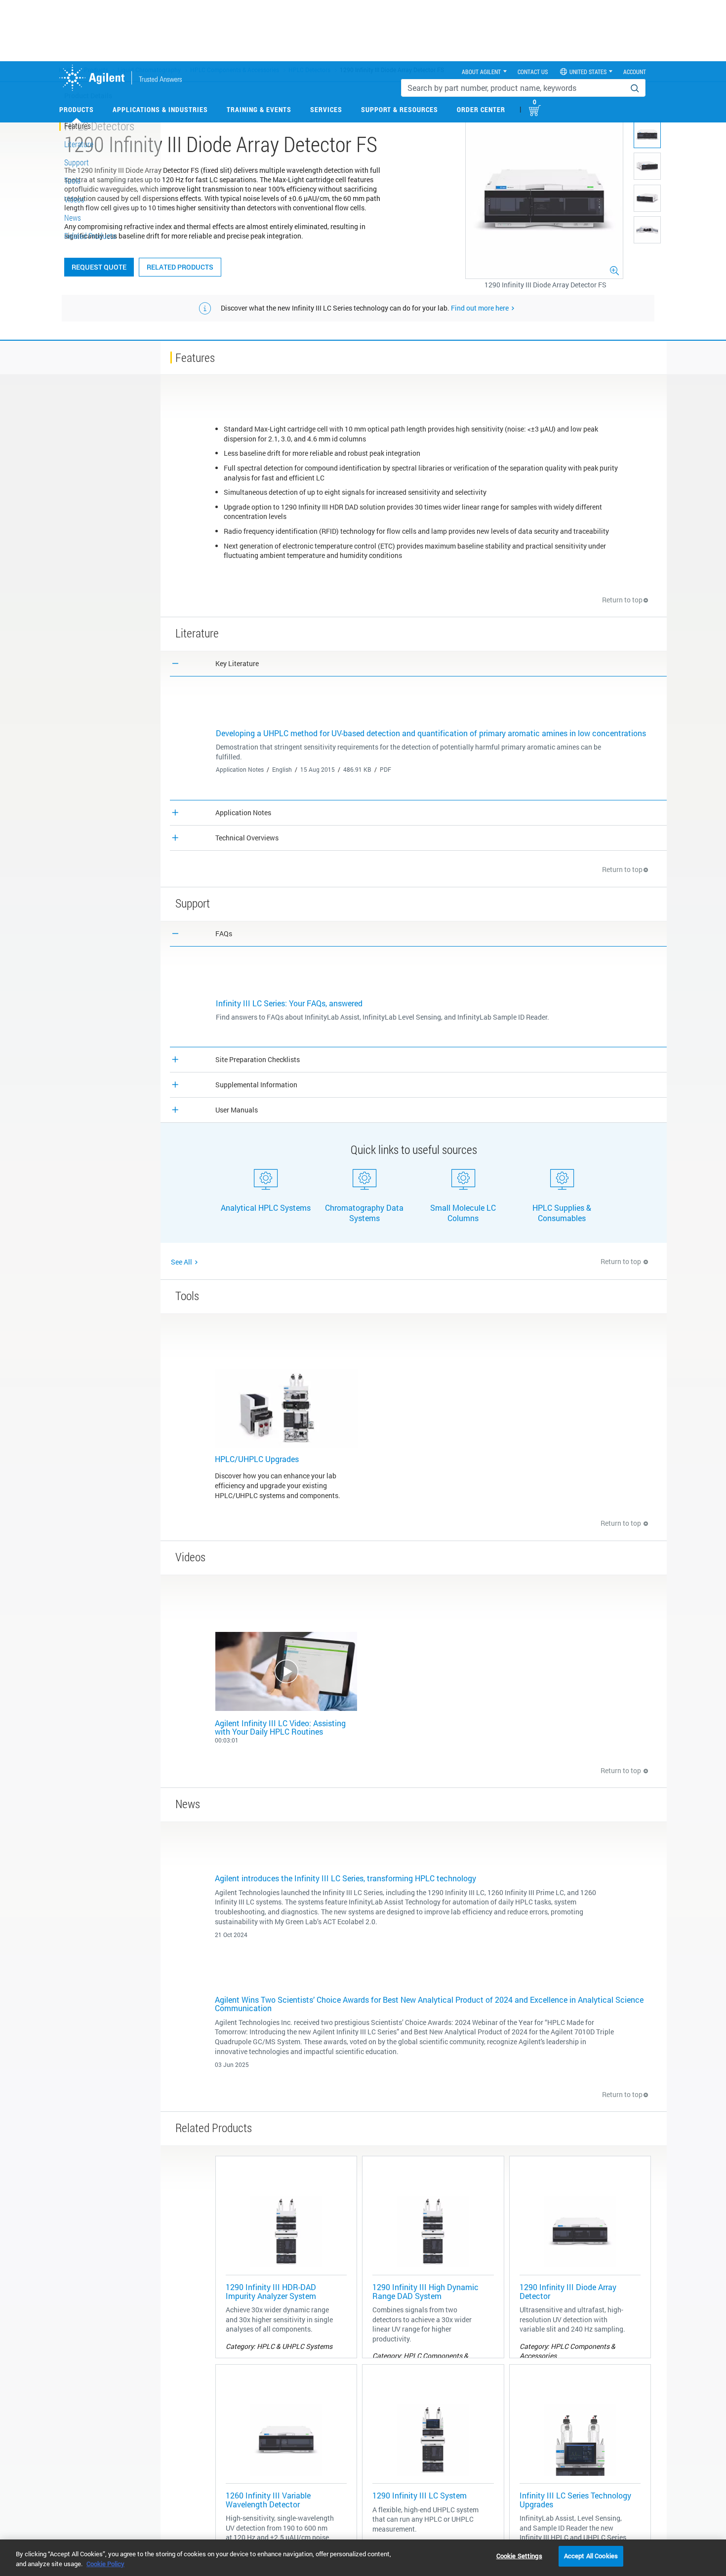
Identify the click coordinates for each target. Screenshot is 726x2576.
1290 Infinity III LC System (420, 2495)
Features (78, 126)
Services (326, 109)
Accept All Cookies (591, 2556)
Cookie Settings (519, 2556)
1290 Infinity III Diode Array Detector (568, 2291)
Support (77, 162)
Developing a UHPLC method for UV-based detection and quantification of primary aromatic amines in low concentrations (431, 733)
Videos (74, 199)
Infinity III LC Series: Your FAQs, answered (289, 1003)
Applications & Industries (160, 109)
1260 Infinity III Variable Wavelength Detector (268, 2500)
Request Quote (99, 267)
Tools (72, 180)
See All (181, 1262)
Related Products (180, 267)
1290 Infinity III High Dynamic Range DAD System (425, 2291)
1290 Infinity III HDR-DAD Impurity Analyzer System (271, 2291)
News (73, 218)
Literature (79, 144)
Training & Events (259, 109)
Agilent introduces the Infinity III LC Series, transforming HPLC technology (345, 1878)
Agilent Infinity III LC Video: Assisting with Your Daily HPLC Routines (280, 1727)
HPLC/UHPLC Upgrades (257, 1459)
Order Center (481, 109)
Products (77, 109)
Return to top (622, 600)
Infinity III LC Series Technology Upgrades (575, 2500)
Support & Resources (400, 109)
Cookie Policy (105, 2564)
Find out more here (480, 308)
